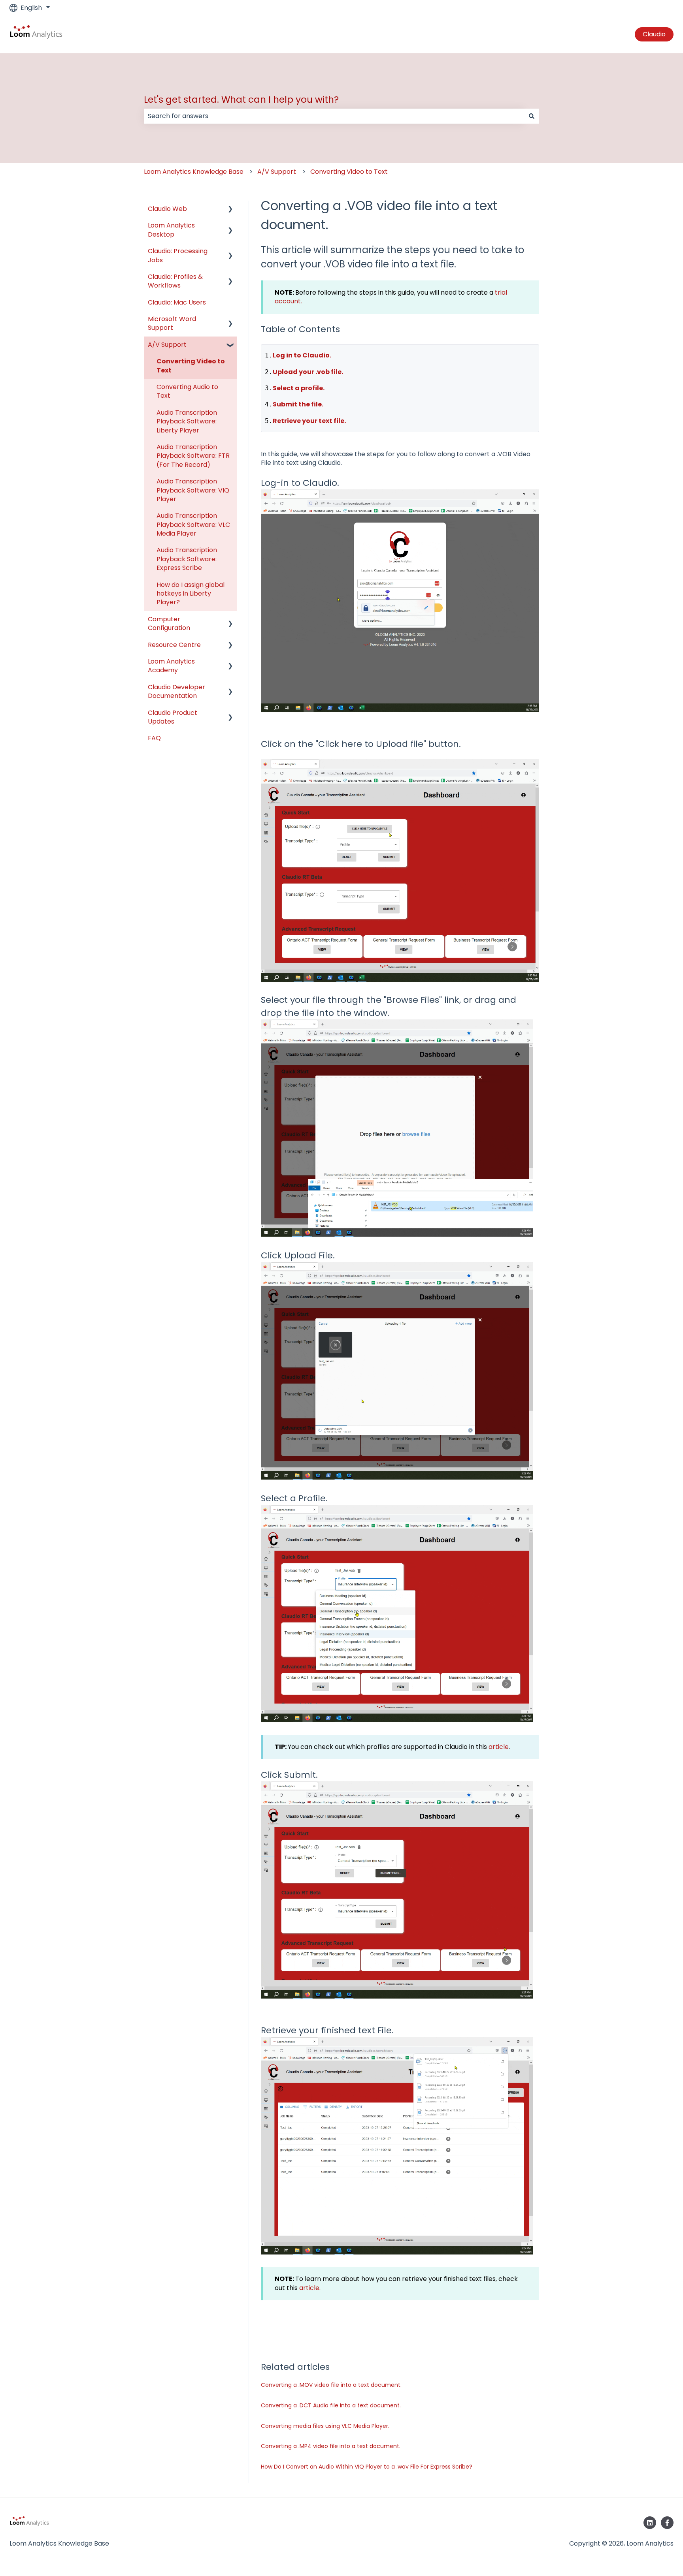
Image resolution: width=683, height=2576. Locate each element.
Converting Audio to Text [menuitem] (187, 391)
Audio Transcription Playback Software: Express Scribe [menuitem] (187, 559)
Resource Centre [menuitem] (174, 645)
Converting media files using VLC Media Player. (325, 2426)
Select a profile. (299, 388)
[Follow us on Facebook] (667, 2523)
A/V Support (277, 172)
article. (310, 2288)
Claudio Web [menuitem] (167, 209)
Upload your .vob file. (308, 372)
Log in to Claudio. (302, 355)
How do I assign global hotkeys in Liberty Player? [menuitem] (191, 594)
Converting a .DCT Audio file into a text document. (331, 2405)
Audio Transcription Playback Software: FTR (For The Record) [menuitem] (193, 456)
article (499, 1747)
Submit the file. (298, 404)
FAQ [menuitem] (154, 738)
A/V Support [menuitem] (167, 345)
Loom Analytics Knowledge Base (194, 172)
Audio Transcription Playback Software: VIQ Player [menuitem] (193, 490)
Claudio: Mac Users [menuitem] (177, 302)
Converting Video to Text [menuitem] (191, 366)
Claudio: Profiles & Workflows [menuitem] (175, 281)
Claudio (654, 34)
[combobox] (334, 116)
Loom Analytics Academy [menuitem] (171, 666)
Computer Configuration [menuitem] (169, 623)
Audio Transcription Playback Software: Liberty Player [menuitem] (187, 421)
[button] (230, 210)
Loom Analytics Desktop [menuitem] (171, 230)
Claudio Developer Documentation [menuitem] (176, 691)
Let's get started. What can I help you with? (241, 100)
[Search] (532, 116)
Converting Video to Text (349, 172)
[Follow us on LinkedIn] (650, 2523)
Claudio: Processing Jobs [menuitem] (178, 255)
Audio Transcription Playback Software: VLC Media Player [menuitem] (193, 525)
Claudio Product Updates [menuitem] (173, 717)
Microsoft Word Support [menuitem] (172, 323)
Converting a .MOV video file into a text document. (331, 2385)
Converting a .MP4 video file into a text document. (331, 2446)
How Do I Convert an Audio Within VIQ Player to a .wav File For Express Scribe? (367, 2467)
